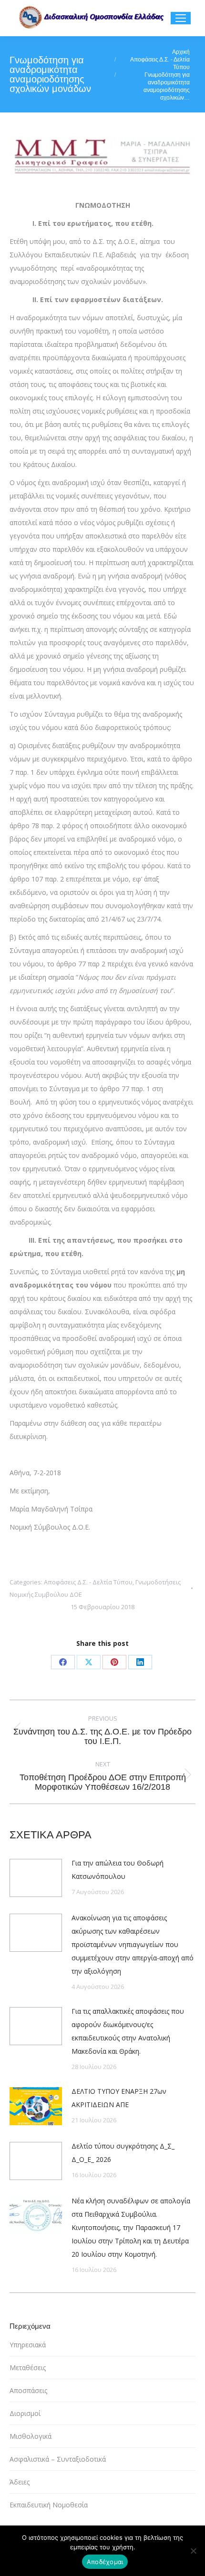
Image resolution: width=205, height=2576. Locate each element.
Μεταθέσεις (28, 2368)
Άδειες (20, 2482)
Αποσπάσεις (28, 2390)
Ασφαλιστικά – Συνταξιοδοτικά (58, 2459)
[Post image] (36, 1878)
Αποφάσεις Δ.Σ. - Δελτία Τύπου (88, 1582)
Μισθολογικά (31, 2436)
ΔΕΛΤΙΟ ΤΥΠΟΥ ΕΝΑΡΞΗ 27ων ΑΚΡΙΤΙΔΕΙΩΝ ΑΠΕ (119, 2098)
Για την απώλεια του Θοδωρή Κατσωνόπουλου (118, 1870)
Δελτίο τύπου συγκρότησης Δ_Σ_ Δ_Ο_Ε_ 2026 (123, 2153)
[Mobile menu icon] (181, 18)
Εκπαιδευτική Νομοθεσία (49, 2505)
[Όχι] (193, 2551)
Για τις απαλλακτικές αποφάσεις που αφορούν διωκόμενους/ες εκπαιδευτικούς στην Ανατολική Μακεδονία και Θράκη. (128, 2031)
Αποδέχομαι (105, 2562)
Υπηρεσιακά (28, 2345)
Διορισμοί (25, 2413)
